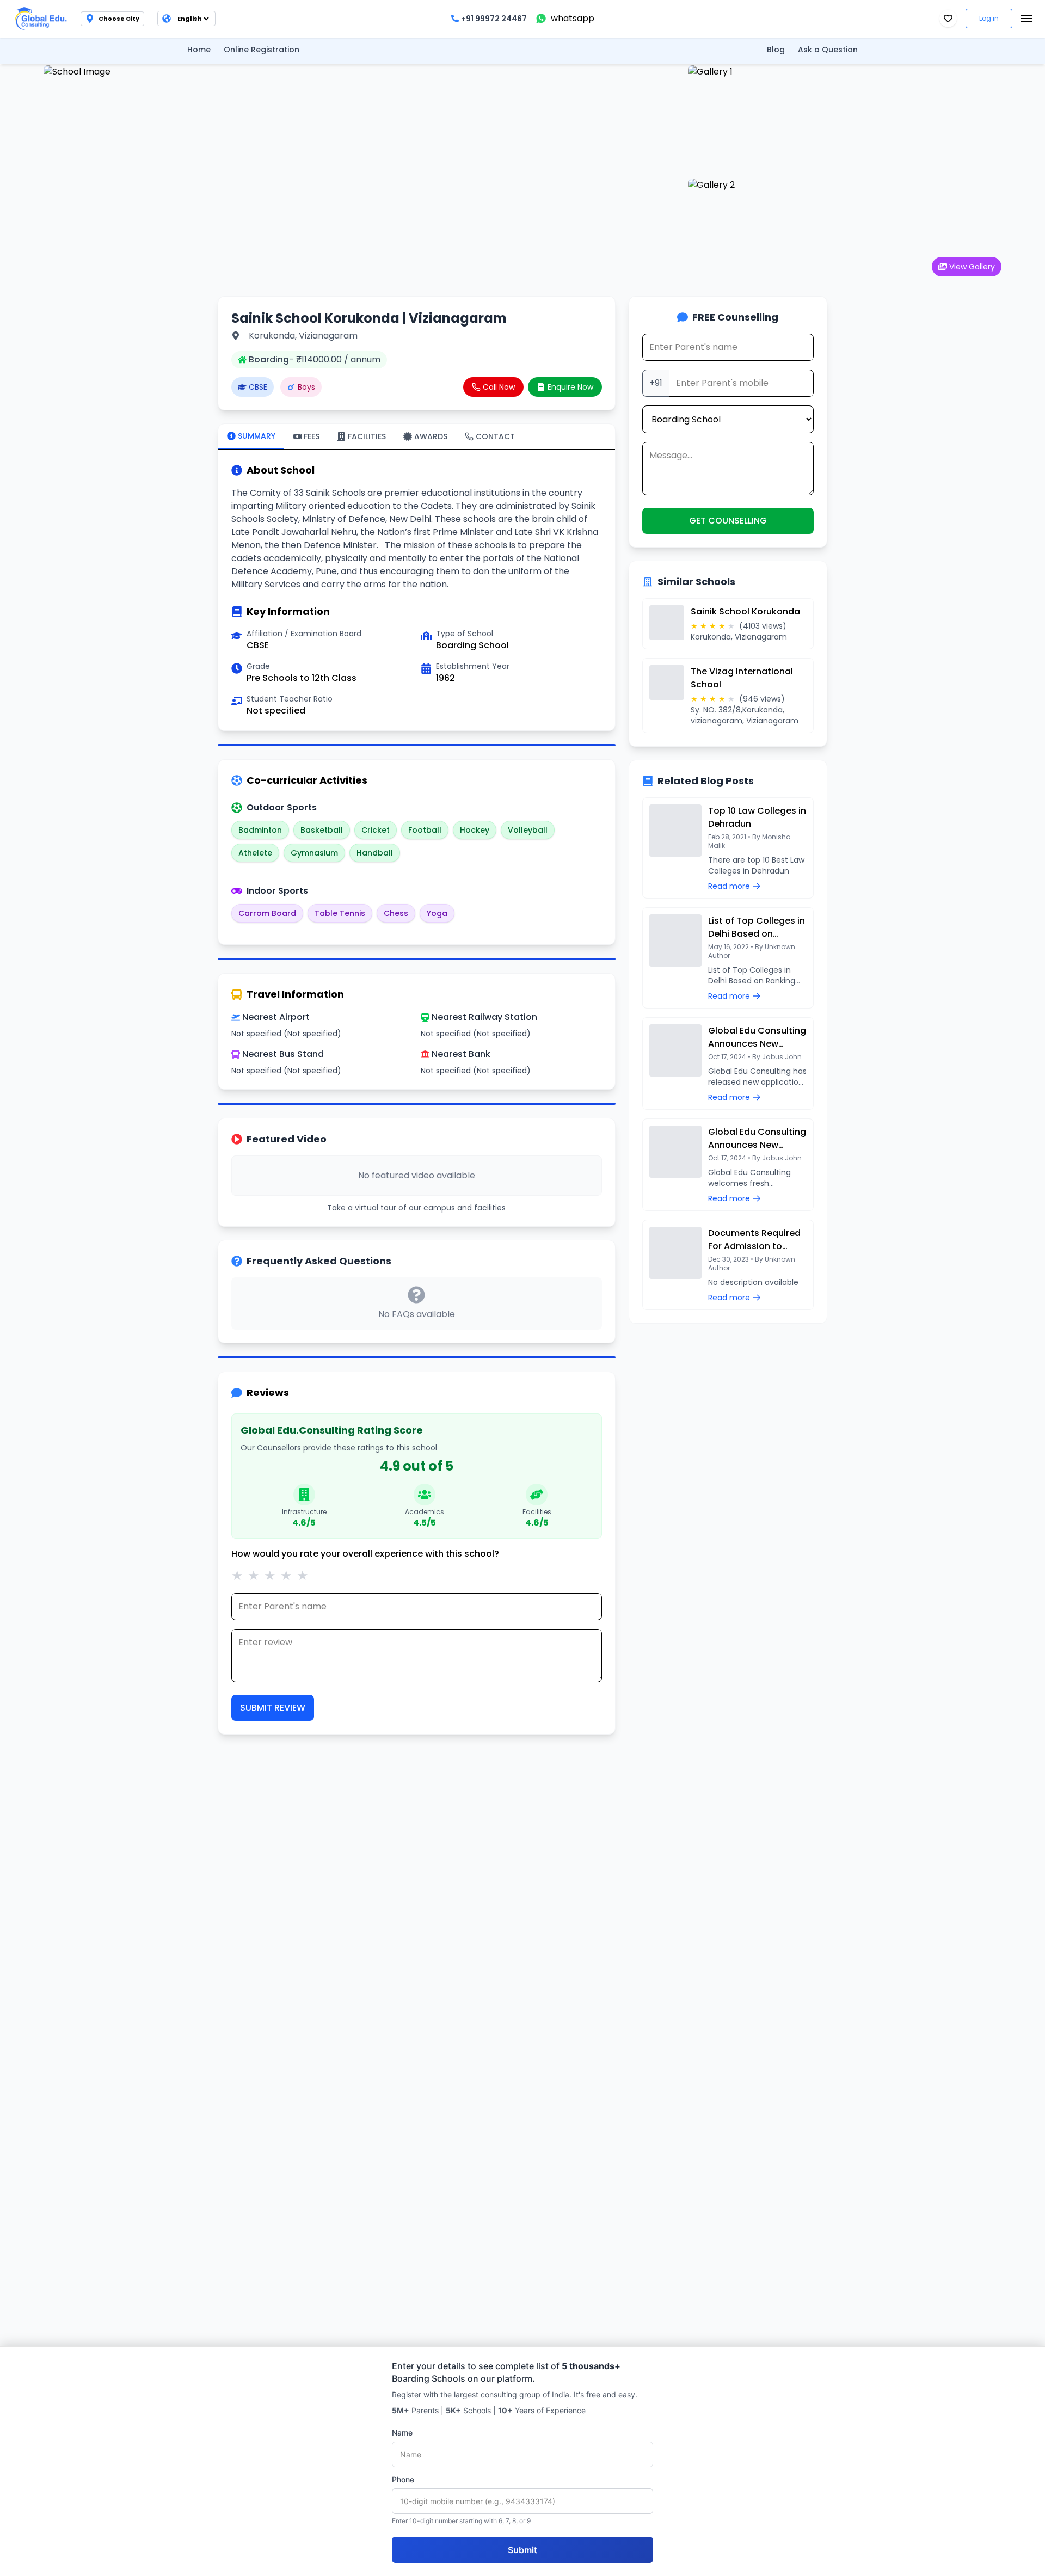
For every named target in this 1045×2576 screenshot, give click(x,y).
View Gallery (972, 267)
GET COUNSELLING (728, 521)
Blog (776, 50)
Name (402, 2433)
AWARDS (431, 436)
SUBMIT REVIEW (273, 1708)
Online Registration (262, 50)
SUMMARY (257, 436)
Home (199, 50)
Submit (522, 2550)
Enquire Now (570, 387)
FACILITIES (367, 436)
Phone (403, 2479)
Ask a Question (828, 50)
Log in (989, 18)
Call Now (499, 387)
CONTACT (495, 436)
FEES (312, 436)
